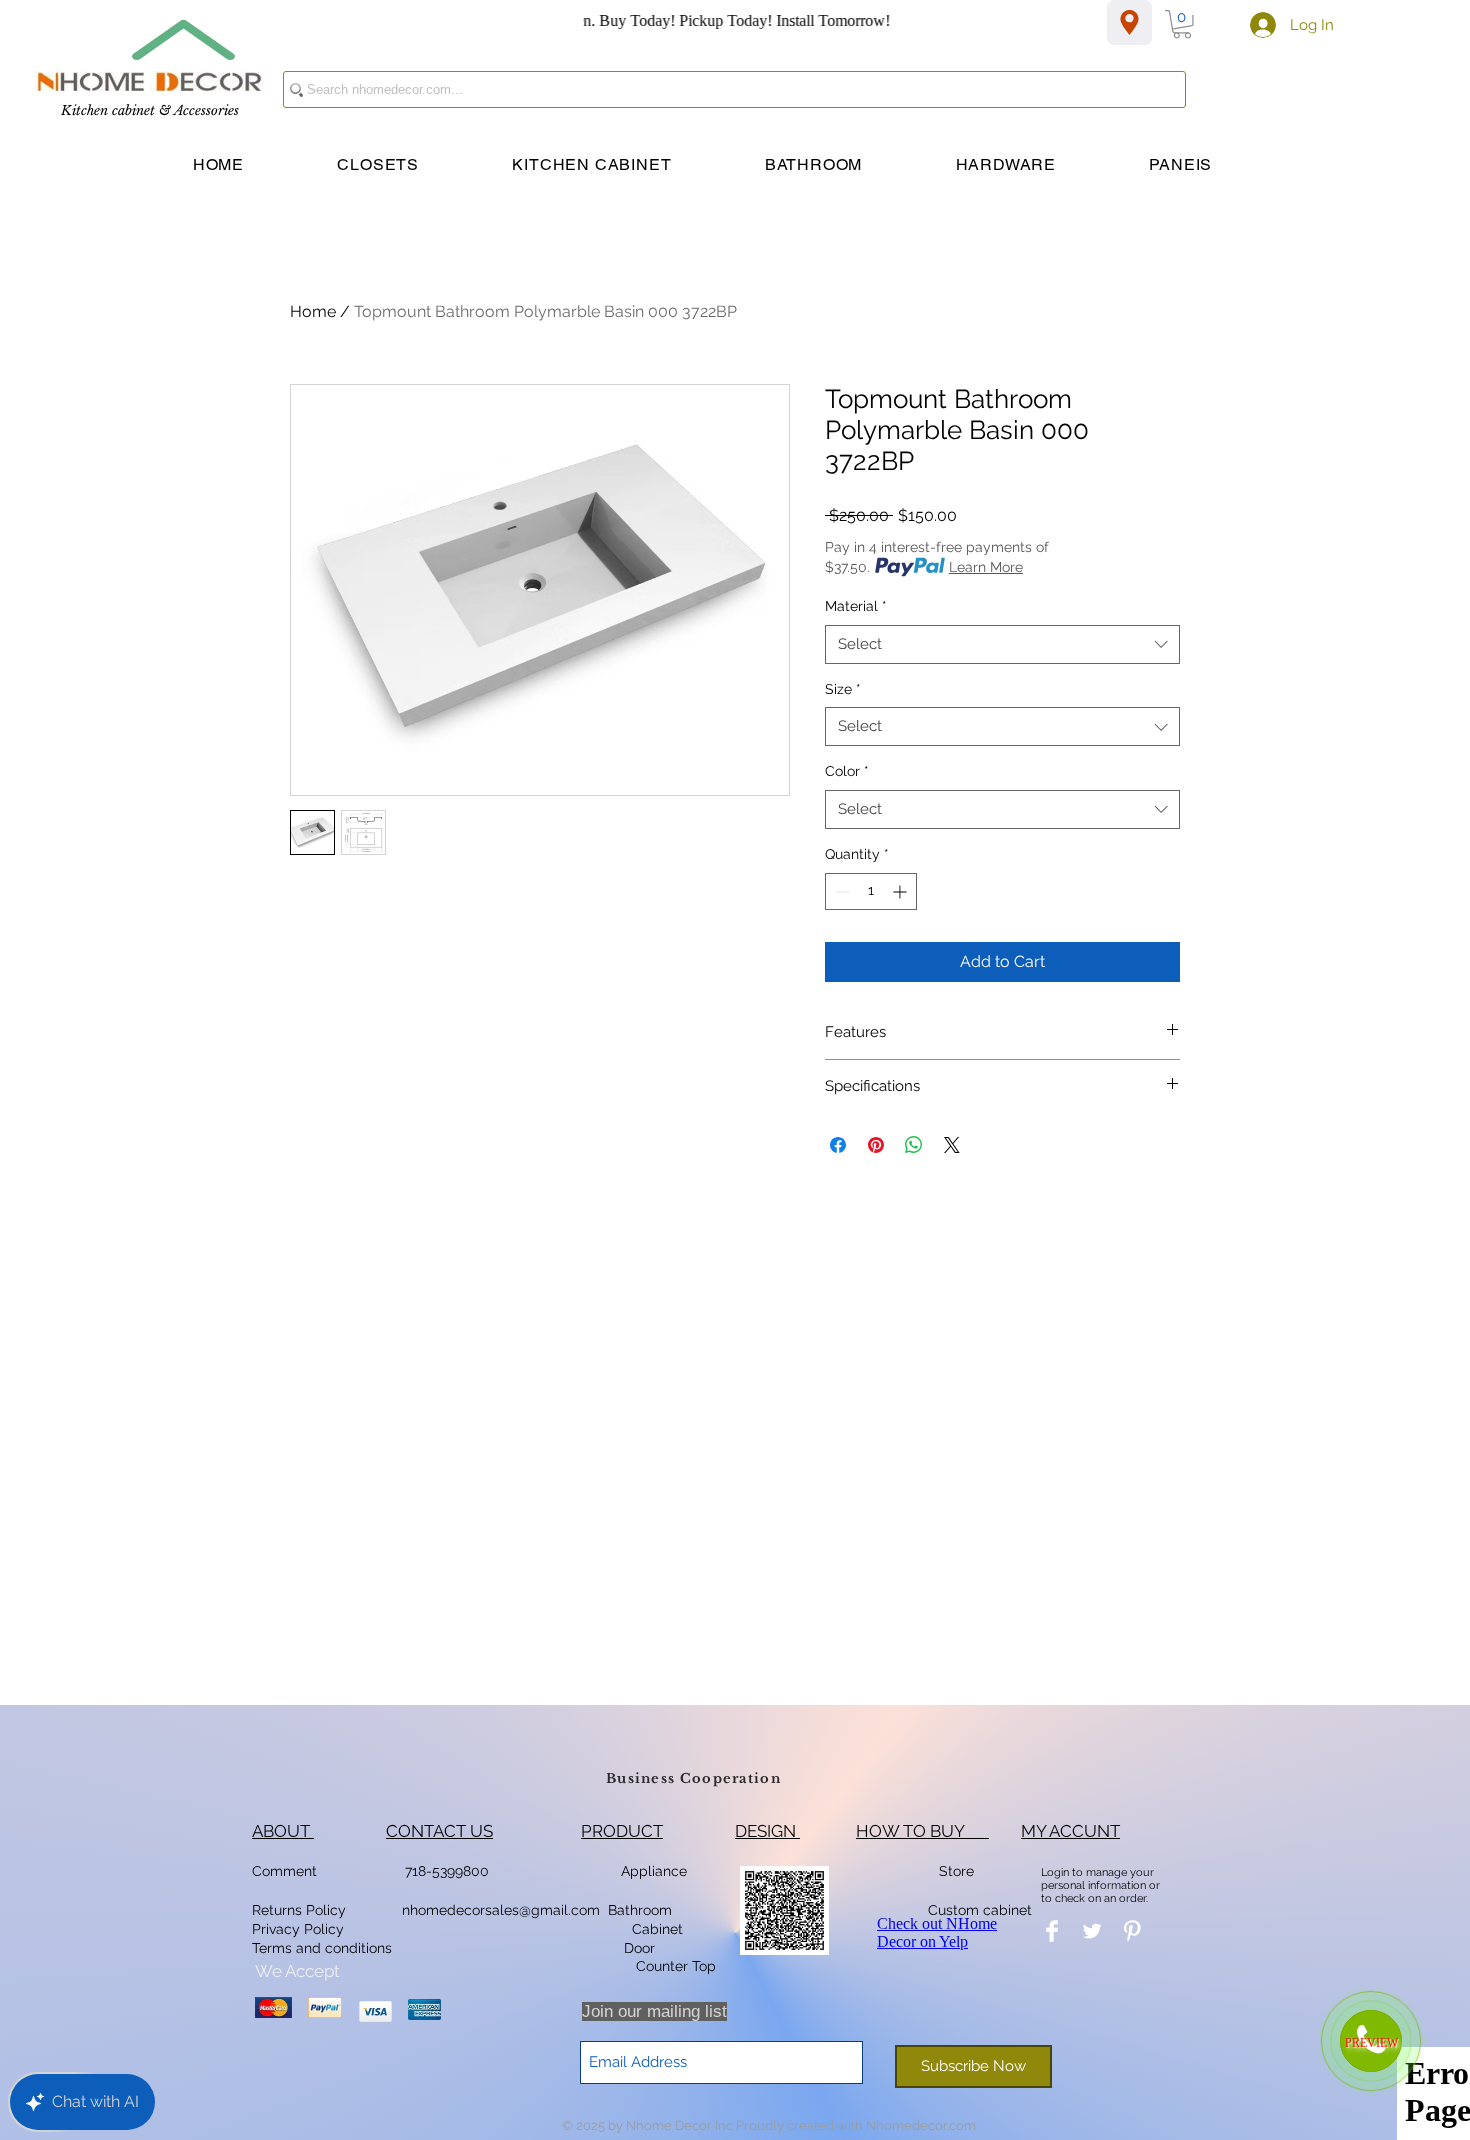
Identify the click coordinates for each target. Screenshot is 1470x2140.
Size (843, 689)
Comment (288, 1871)
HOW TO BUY (922, 1831)
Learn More (986, 567)
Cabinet (655, 1929)
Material (856, 606)
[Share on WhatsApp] (914, 1145)
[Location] (1129, 22)
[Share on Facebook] (838, 1145)
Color (847, 771)
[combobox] (1002, 644)
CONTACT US (439, 1831)
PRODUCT (622, 1831)
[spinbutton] (871, 891)
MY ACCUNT (1070, 1831)
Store (962, 1871)
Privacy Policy (300, 1929)
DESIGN (767, 1831)
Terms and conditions (322, 1948)
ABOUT (283, 1831)
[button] (1182, 24)
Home (313, 311)
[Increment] (901, 891)
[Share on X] (952, 1145)
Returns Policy (299, 1910)
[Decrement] (840, 891)
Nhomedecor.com (921, 2125)
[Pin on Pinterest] (876, 1145)
